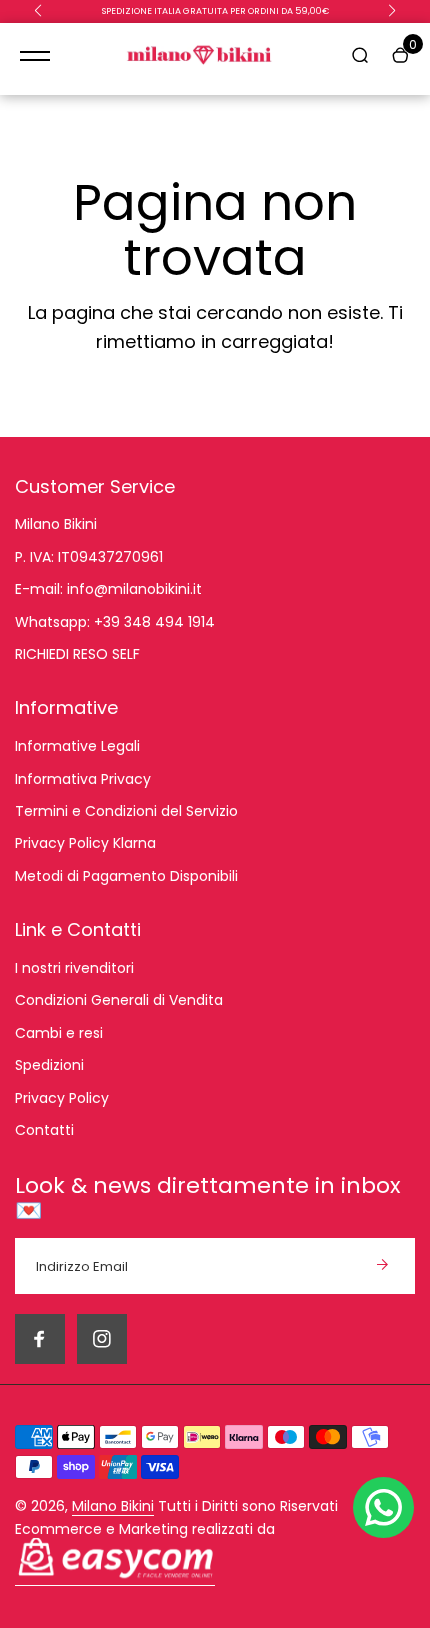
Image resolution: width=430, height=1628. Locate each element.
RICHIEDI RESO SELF (77, 654)
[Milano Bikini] (200, 57)
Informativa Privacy (83, 779)
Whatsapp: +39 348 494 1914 (115, 622)
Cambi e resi (59, 1033)
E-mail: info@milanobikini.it (108, 589)
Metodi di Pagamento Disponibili (126, 876)
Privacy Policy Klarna (85, 843)
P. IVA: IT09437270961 (89, 557)
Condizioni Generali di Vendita (119, 1000)
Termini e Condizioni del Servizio (126, 811)
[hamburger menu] (35, 56)
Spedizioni (49, 1065)
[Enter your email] (382, 1266)
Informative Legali (77, 746)
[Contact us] (383, 1507)
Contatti (44, 1130)
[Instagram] (102, 1339)
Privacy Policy (62, 1098)
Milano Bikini (56, 524)
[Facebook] (40, 1339)
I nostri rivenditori (74, 968)
